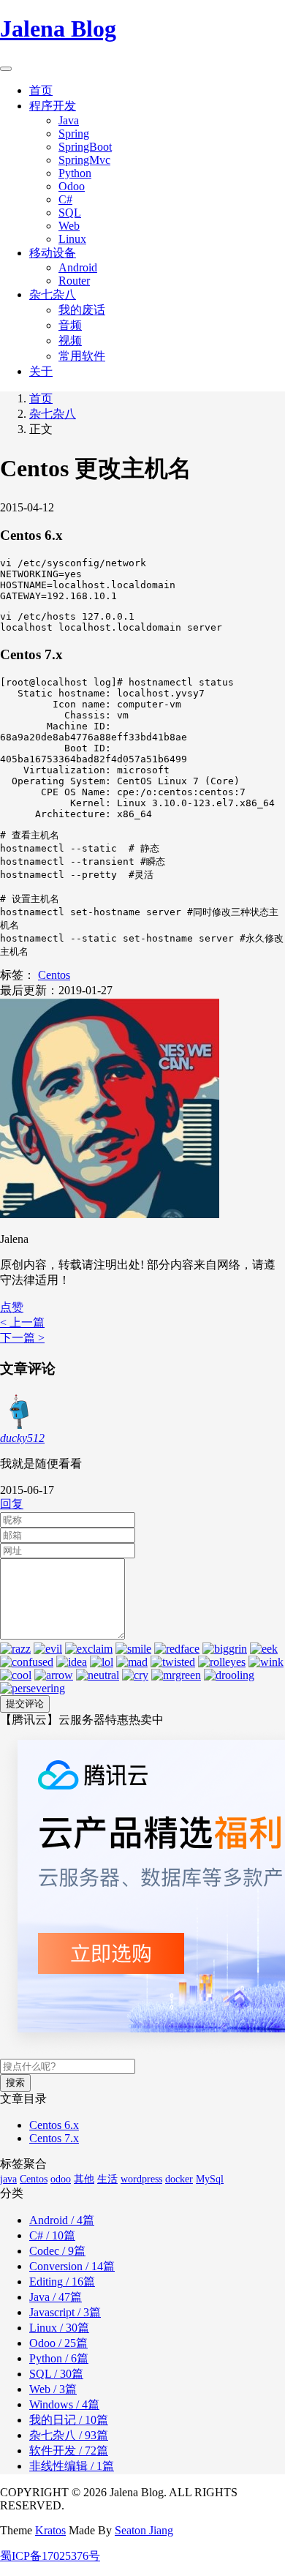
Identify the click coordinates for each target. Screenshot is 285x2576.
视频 (70, 341)
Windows (64, 2404)
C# (65, 199)
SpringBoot (85, 147)
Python (75, 173)
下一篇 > (22, 1338)
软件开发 (69, 2451)
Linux (72, 239)
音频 (70, 325)
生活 (107, 2179)
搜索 (15, 2083)
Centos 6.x (54, 2125)
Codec (57, 2251)
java (8, 2179)
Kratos (50, 2530)
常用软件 (82, 356)
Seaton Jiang (144, 2530)
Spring (74, 134)
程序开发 (53, 106)
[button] (12, 1307)
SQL (70, 213)
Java (69, 120)
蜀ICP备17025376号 (50, 2556)
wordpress (141, 2179)
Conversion (72, 2266)
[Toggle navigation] (6, 69)
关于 (41, 371)
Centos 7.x (54, 2138)
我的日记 (69, 2420)
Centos (54, 975)
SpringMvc (84, 160)
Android (78, 267)
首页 (41, 90)
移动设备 (53, 253)
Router (74, 281)
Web (69, 226)
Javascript (65, 2312)
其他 (84, 2179)
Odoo (72, 186)
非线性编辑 (72, 2466)
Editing (62, 2282)
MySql (210, 2179)
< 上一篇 (22, 1322)
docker (179, 2179)
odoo (61, 2179)
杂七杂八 (53, 294)
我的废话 (82, 310)
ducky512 (22, 1438)
